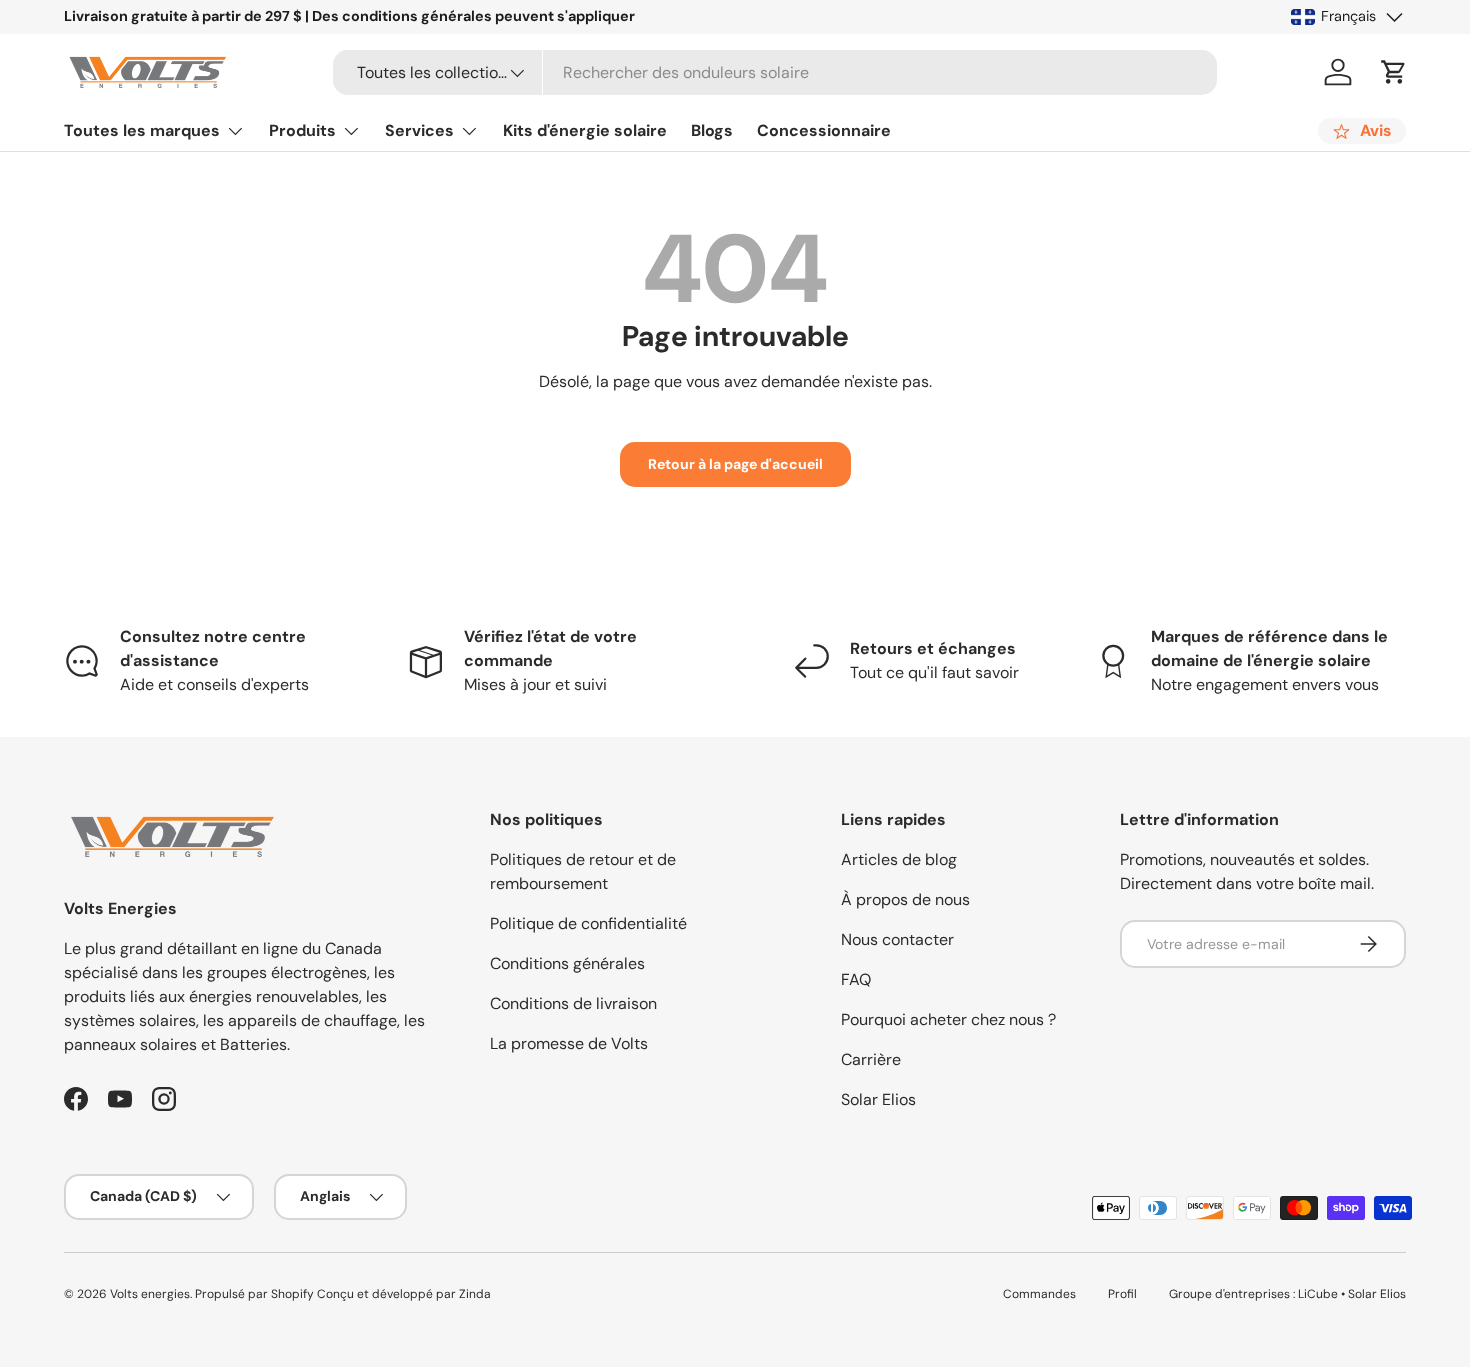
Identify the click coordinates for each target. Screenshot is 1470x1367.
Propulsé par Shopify (254, 1294)
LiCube (1318, 1294)
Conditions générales (567, 963)
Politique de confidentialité (588, 923)
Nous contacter (897, 939)
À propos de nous (905, 899)
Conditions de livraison (573, 1003)
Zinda (475, 1294)
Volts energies (150, 1294)
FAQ (856, 979)
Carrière (871, 1059)
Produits (302, 130)
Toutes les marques (142, 130)
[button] (1394, 72)
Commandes (1039, 1294)
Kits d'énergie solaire (585, 130)
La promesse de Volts (569, 1043)
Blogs (712, 130)
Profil (1122, 1294)
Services (419, 130)
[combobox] (775, 72)
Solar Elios (878, 1099)
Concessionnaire (824, 130)
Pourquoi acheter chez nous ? (948, 1019)
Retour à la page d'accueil (735, 464)
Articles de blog (899, 859)
